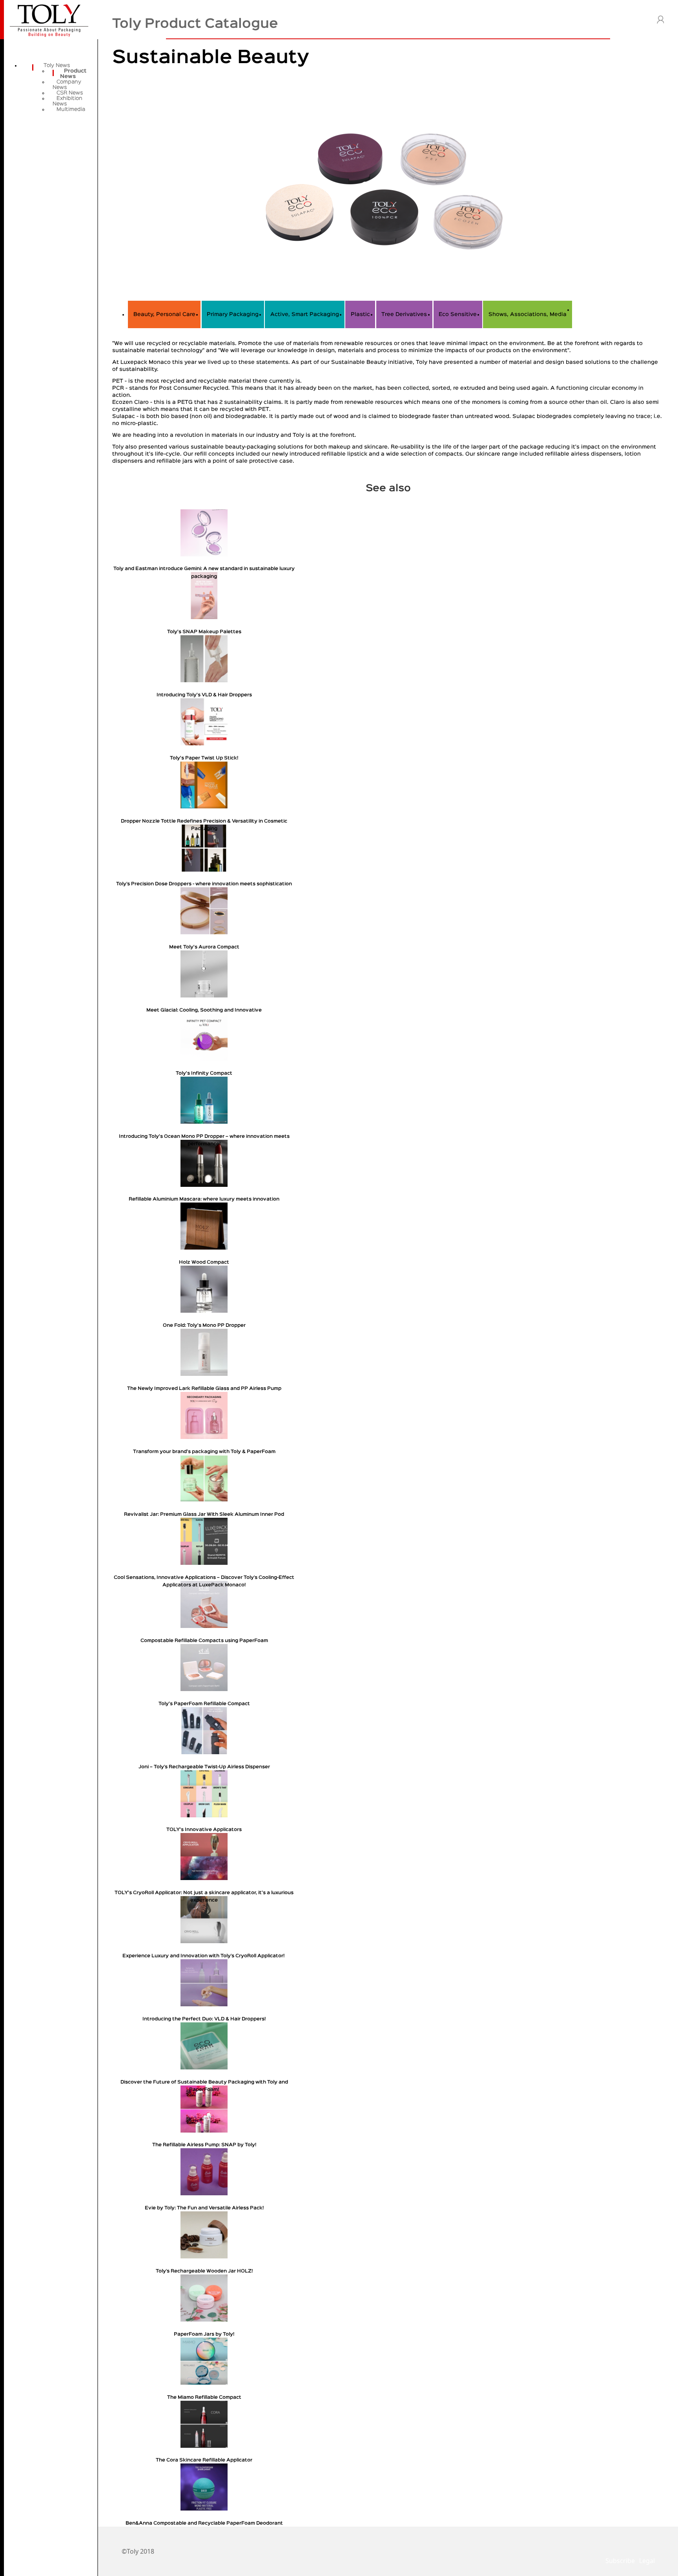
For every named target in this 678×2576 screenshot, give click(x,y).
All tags (587, 309)
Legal (647, 2561)
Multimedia (71, 109)
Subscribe (620, 2561)
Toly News (57, 65)
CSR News (70, 93)
